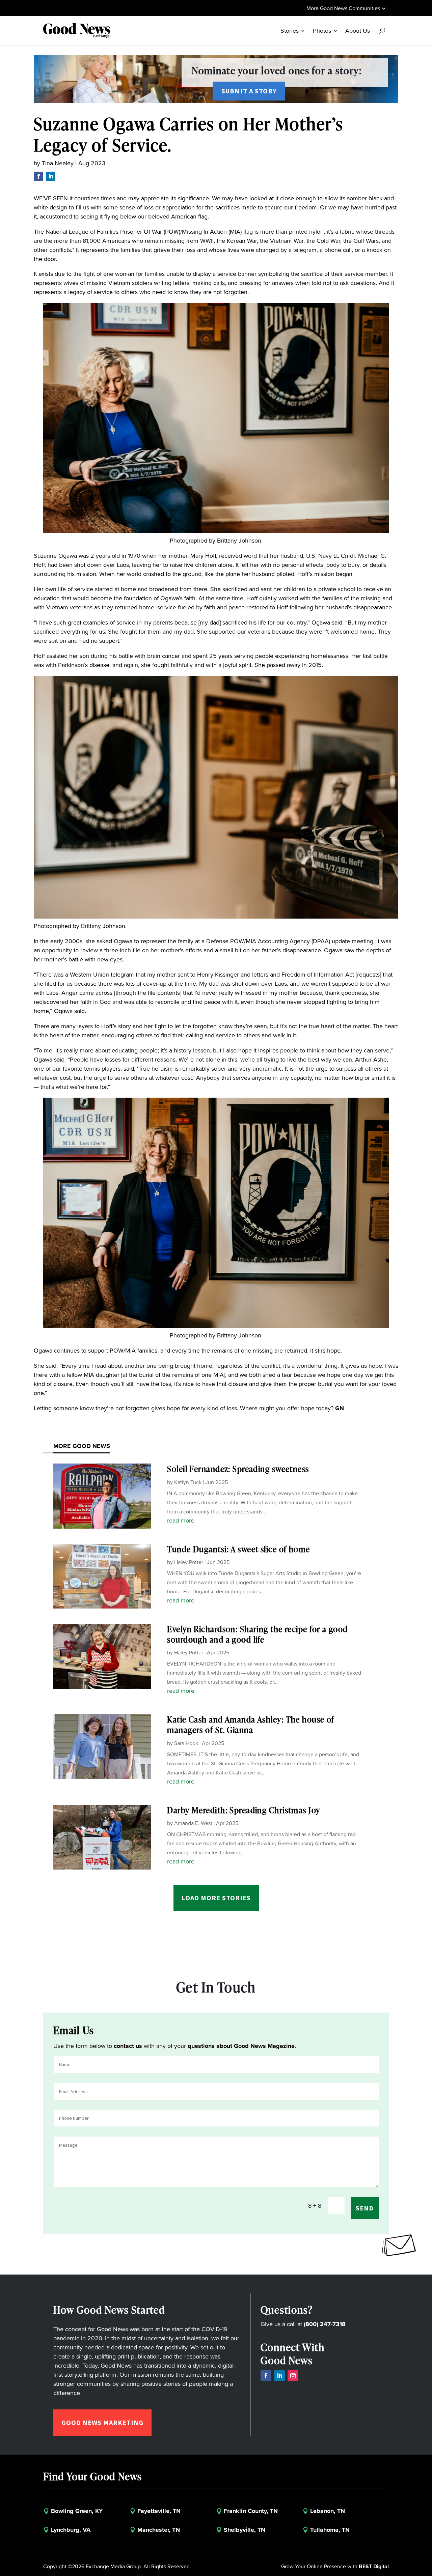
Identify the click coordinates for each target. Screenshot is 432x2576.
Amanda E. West (193, 1823)
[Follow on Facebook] (38, 176)
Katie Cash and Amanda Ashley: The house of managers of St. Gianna (251, 1725)
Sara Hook (186, 1743)
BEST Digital (374, 2566)
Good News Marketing (102, 2422)
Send (365, 2208)
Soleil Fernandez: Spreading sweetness (238, 1469)
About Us (358, 31)
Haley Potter (189, 1562)
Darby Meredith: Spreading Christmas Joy (244, 1810)
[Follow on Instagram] (293, 2376)
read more (181, 1521)
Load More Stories (216, 1898)
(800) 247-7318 (325, 2324)
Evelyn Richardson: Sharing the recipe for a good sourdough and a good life (257, 1634)
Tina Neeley (58, 163)
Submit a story (249, 91)
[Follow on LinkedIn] (51, 176)
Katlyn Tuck (188, 1482)
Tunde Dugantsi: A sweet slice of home (238, 1549)
